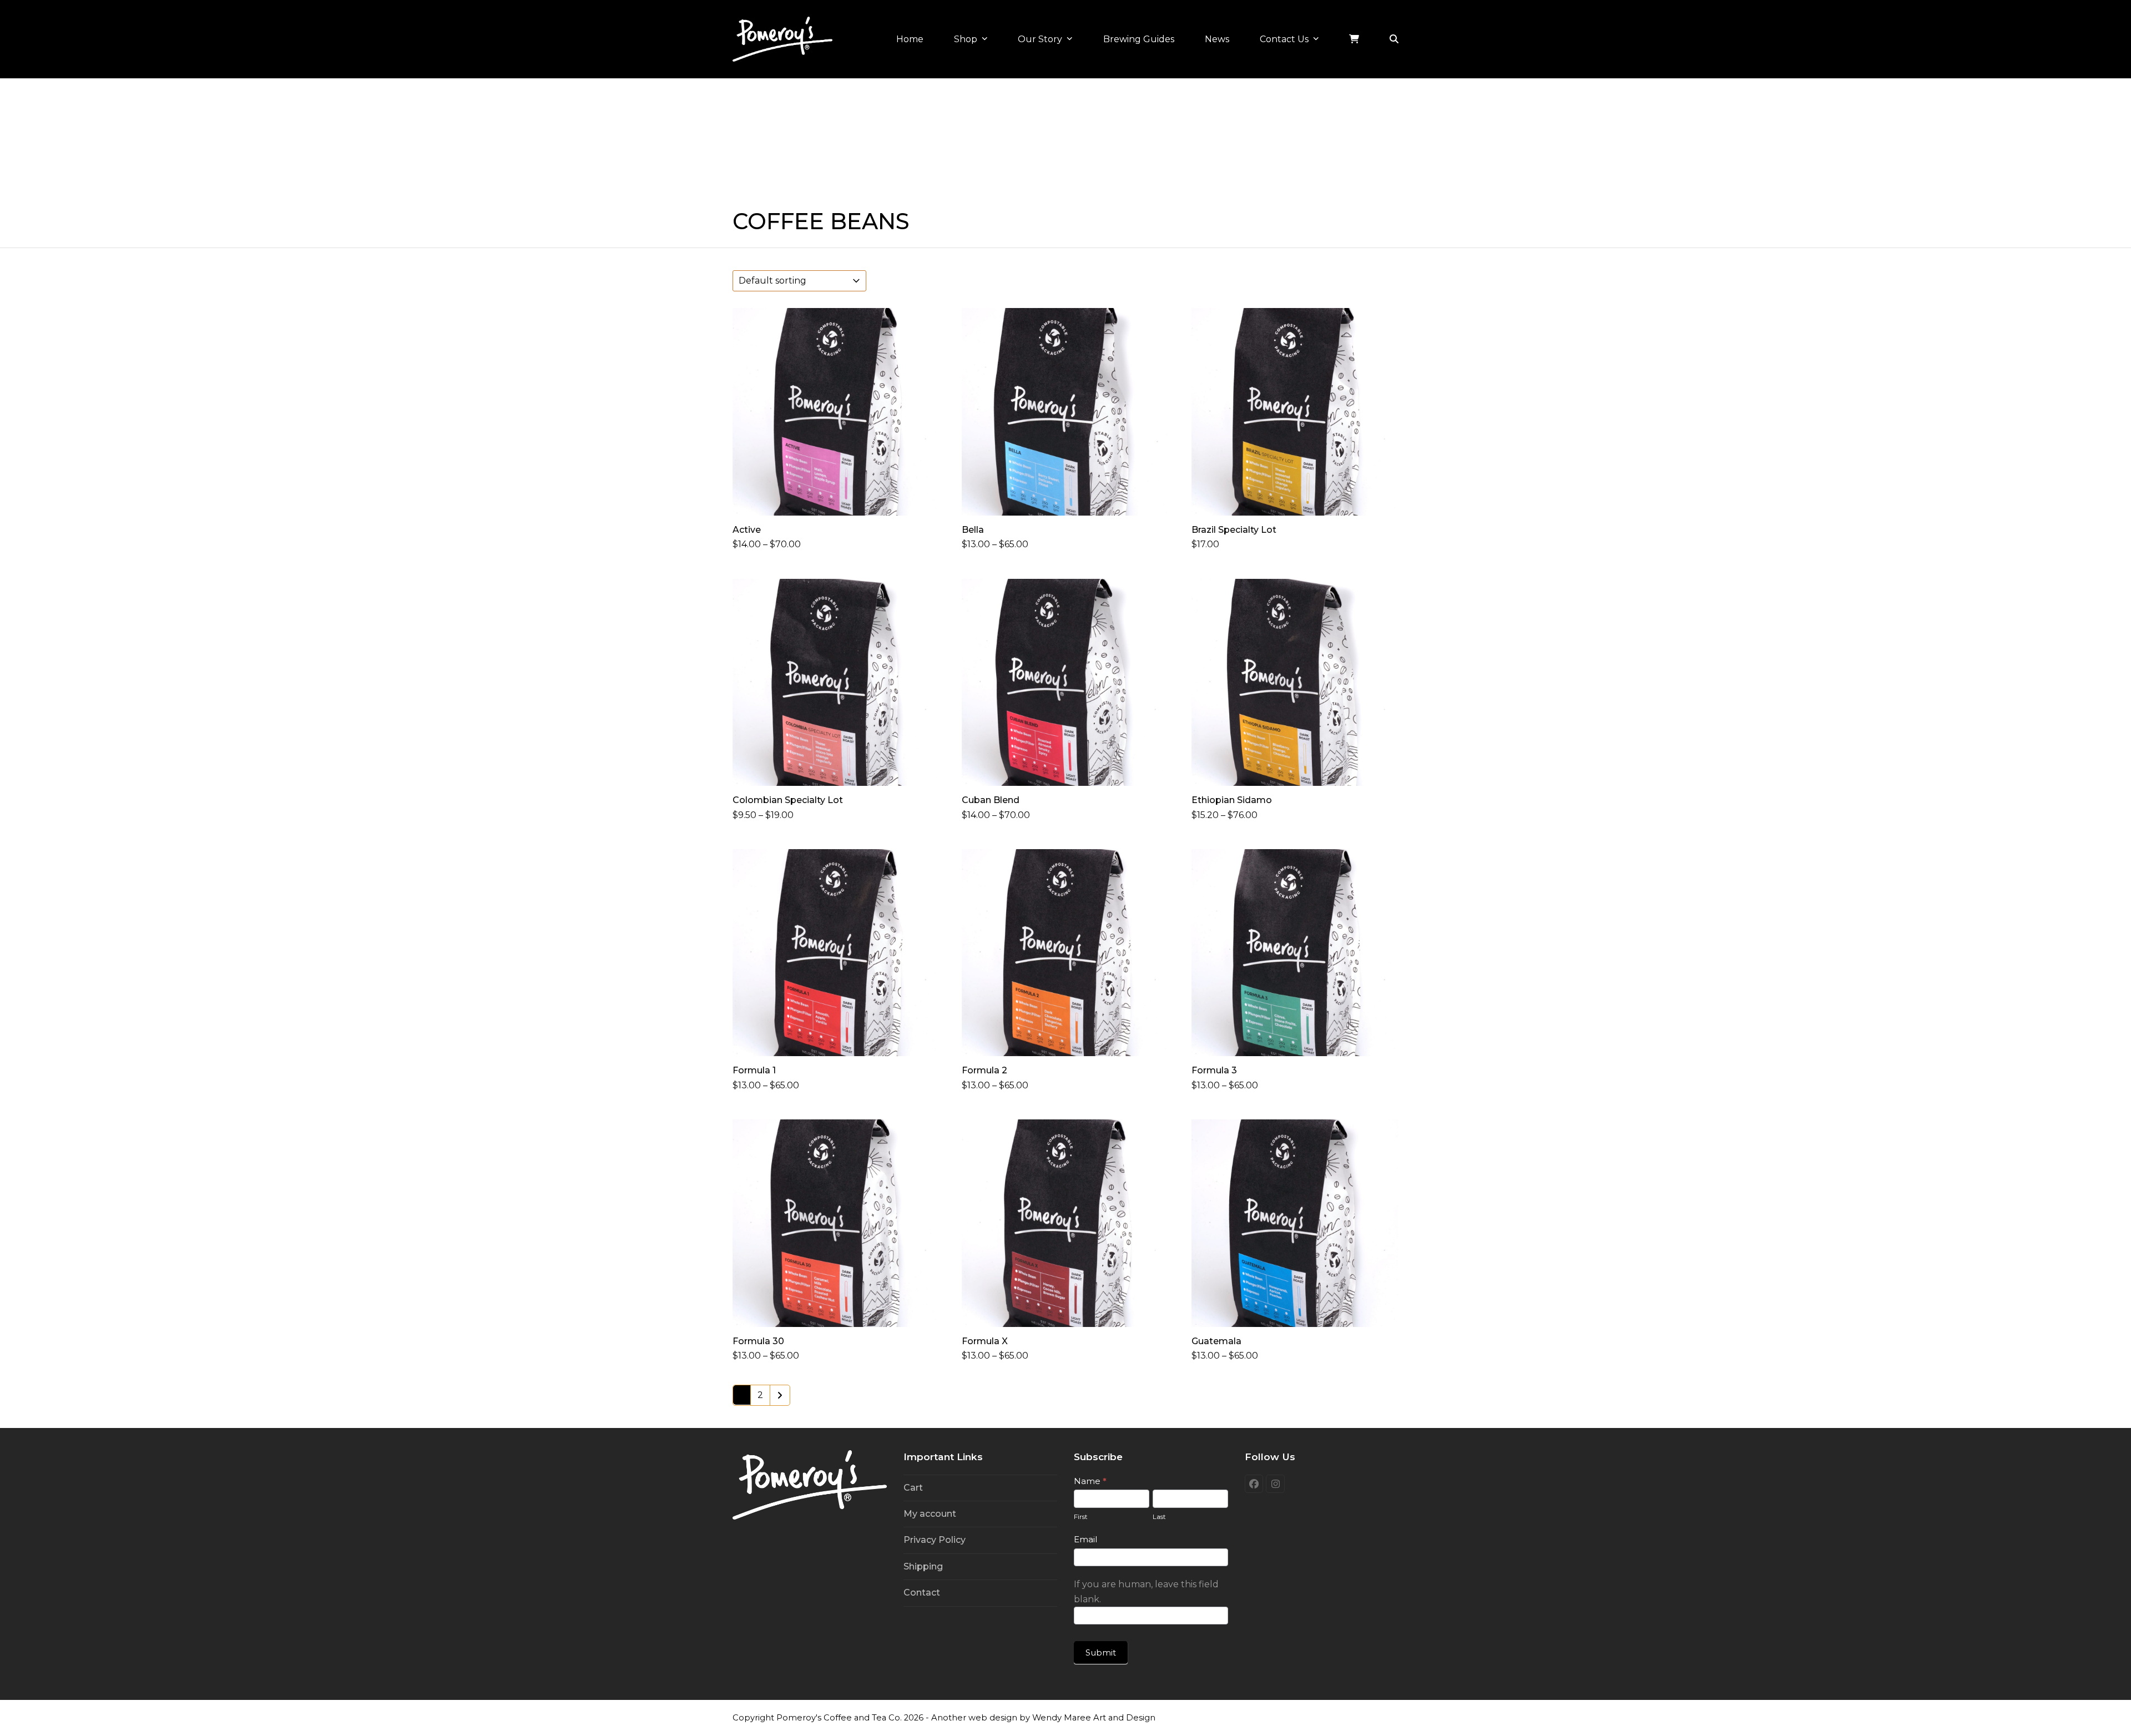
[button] (1394, 39)
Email (1085, 1539)
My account (930, 1514)
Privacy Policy (935, 1540)
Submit (1101, 1652)
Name (1090, 1481)
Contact (922, 1593)
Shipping (923, 1566)
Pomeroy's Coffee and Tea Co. (839, 1718)
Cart (913, 1488)
